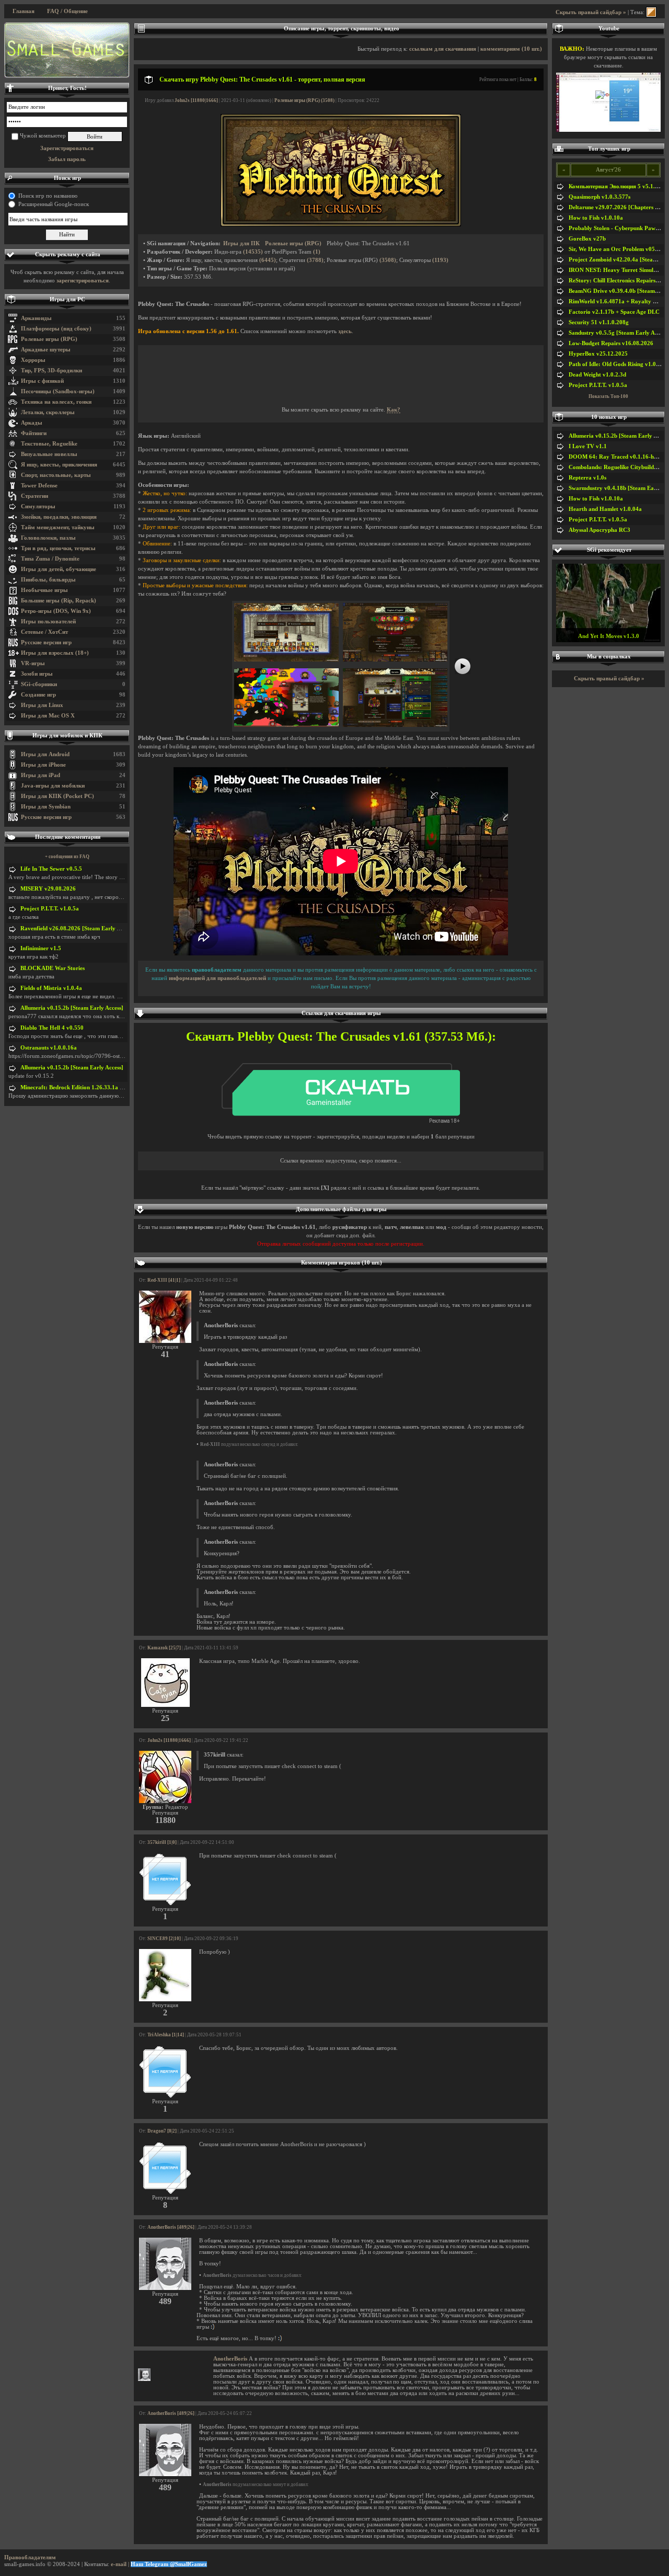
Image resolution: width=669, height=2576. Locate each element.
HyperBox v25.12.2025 (598, 354)
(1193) (440, 260)
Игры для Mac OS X (48, 716)
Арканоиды (36, 318)
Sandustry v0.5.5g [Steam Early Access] (619, 333)
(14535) (253, 252)
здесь (345, 331)
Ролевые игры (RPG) (49, 339)
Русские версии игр (46, 642)
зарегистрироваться (83, 281)
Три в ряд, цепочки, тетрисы (58, 548)
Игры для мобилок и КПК (67, 736)
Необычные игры (44, 590)
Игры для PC (67, 299)
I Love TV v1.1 (588, 446)
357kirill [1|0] (162, 1842)
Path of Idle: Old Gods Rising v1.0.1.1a (619, 364)
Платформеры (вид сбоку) (56, 329)
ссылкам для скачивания (443, 49)
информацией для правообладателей (217, 978)
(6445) (268, 260)
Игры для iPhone (43, 765)
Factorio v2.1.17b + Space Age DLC (614, 312)
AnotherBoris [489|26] (171, 2227)
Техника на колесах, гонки (56, 402)
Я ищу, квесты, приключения (59, 465)
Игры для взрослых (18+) (55, 653)
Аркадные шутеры (46, 350)
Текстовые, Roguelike (49, 444)
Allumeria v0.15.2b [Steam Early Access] (72, 1008)
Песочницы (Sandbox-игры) (58, 391)
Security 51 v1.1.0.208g (599, 322)
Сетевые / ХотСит (44, 632)
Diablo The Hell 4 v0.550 (52, 1028)
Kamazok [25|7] (164, 1648)
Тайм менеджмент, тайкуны (58, 527)
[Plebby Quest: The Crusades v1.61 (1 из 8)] (286, 660)
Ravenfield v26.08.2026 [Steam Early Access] (78, 928)
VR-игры (33, 663)
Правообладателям (30, 2557)
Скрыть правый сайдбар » (591, 12)
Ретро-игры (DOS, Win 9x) (56, 611)
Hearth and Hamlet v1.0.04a (605, 509)
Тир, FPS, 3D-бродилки (51, 371)
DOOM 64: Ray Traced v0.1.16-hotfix (617, 457)
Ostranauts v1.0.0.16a (49, 1048)
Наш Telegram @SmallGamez (169, 2564)
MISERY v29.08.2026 (48, 889)
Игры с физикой (42, 381)
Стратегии (34, 496)
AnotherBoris (230, 2359)
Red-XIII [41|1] (164, 1280)
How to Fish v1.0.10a (596, 218)
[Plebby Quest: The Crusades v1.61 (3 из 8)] (286, 725)
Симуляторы (38, 506)
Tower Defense (39, 486)
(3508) (388, 260)
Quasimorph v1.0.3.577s (599, 197)
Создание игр (38, 695)
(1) (317, 252)
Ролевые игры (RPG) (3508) (304, 100)
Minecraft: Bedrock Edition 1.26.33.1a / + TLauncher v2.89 (96, 1087)
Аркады (32, 423)
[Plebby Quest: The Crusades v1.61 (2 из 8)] (395, 660)
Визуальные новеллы (49, 454)
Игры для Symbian (46, 807)
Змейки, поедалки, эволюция (59, 517)
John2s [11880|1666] (196, 100)
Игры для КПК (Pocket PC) (57, 796)
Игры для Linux (42, 705)
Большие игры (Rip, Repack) (59, 601)
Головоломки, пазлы (48, 538)
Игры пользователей (48, 622)
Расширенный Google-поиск (54, 204)
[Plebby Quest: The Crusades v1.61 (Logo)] (341, 225)
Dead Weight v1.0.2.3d (597, 375)
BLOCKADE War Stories (53, 968)
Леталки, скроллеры (48, 412)
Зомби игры (37, 674)
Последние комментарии (68, 837)
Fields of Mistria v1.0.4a (51, 988)
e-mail (119, 2564)
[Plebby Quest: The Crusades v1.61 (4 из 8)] (395, 725)
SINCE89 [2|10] (164, 1939)
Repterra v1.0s (587, 478)
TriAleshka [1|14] (166, 2035)
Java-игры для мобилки (53, 786)
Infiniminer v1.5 (41, 948)
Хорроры (33, 360)
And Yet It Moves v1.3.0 (609, 636)
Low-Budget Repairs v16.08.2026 (611, 343)
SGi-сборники (39, 684)
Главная (24, 11)
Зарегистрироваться (67, 148)
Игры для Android (45, 754)
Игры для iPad (41, 775)
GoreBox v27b (587, 239)
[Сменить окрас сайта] (651, 12)
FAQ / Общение (67, 11)
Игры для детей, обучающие (59, 569)
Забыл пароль (67, 159)
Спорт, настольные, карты (56, 475)
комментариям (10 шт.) (511, 49)
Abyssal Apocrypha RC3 (599, 530)
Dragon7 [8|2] (162, 2131)
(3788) (315, 260)
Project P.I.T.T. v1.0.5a (50, 909)
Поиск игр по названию (48, 196)
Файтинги (34, 433)
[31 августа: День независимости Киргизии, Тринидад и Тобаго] (67, 50)
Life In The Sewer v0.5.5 (51, 869)
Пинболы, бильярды (48, 580)
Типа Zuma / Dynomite (50, 559)
